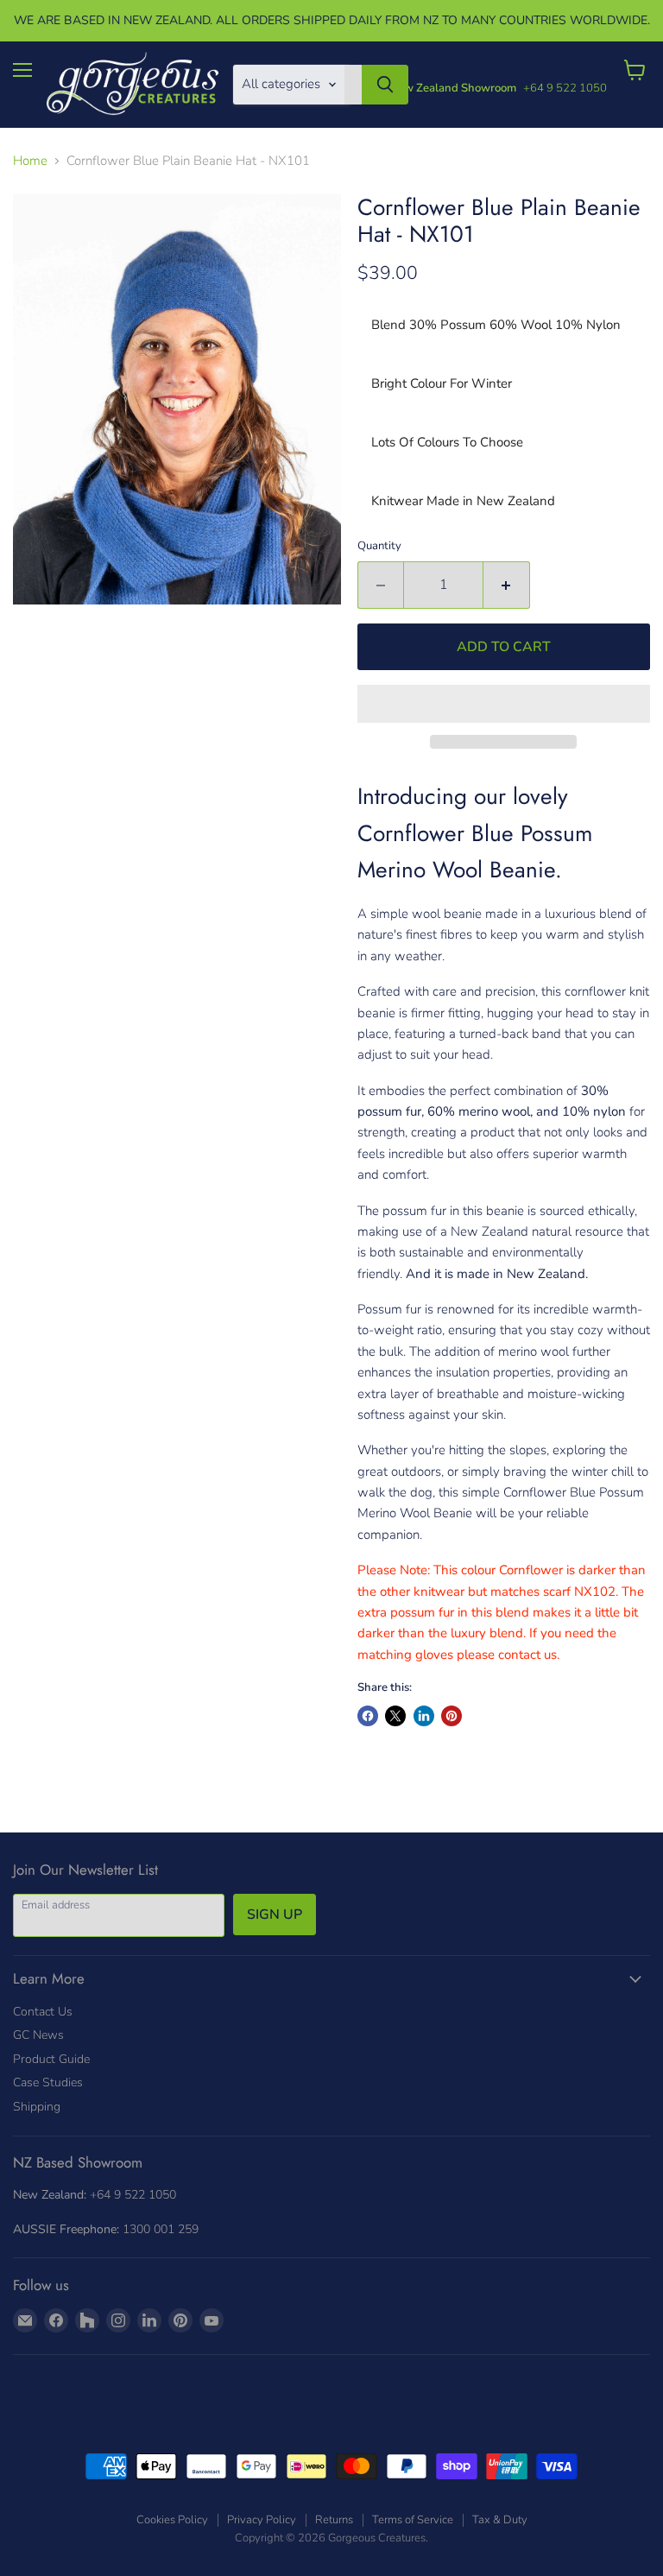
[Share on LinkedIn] (424, 1716)
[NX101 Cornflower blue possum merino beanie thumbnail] (34, 648)
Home (30, 161)
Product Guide (51, 2059)
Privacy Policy (262, 2520)
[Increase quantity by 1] (507, 585)
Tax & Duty (500, 2520)
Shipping (37, 2107)
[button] (504, 704)
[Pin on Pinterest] (451, 1716)
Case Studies (48, 2082)
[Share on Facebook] (368, 1716)
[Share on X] (395, 1716)
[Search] (385, 85)
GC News (38, 2035)
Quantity (379, 546)
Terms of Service (413, 2520)
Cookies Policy (172, 2520)
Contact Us (43, 2012)
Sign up (275, 1915)
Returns (334, 2520)
